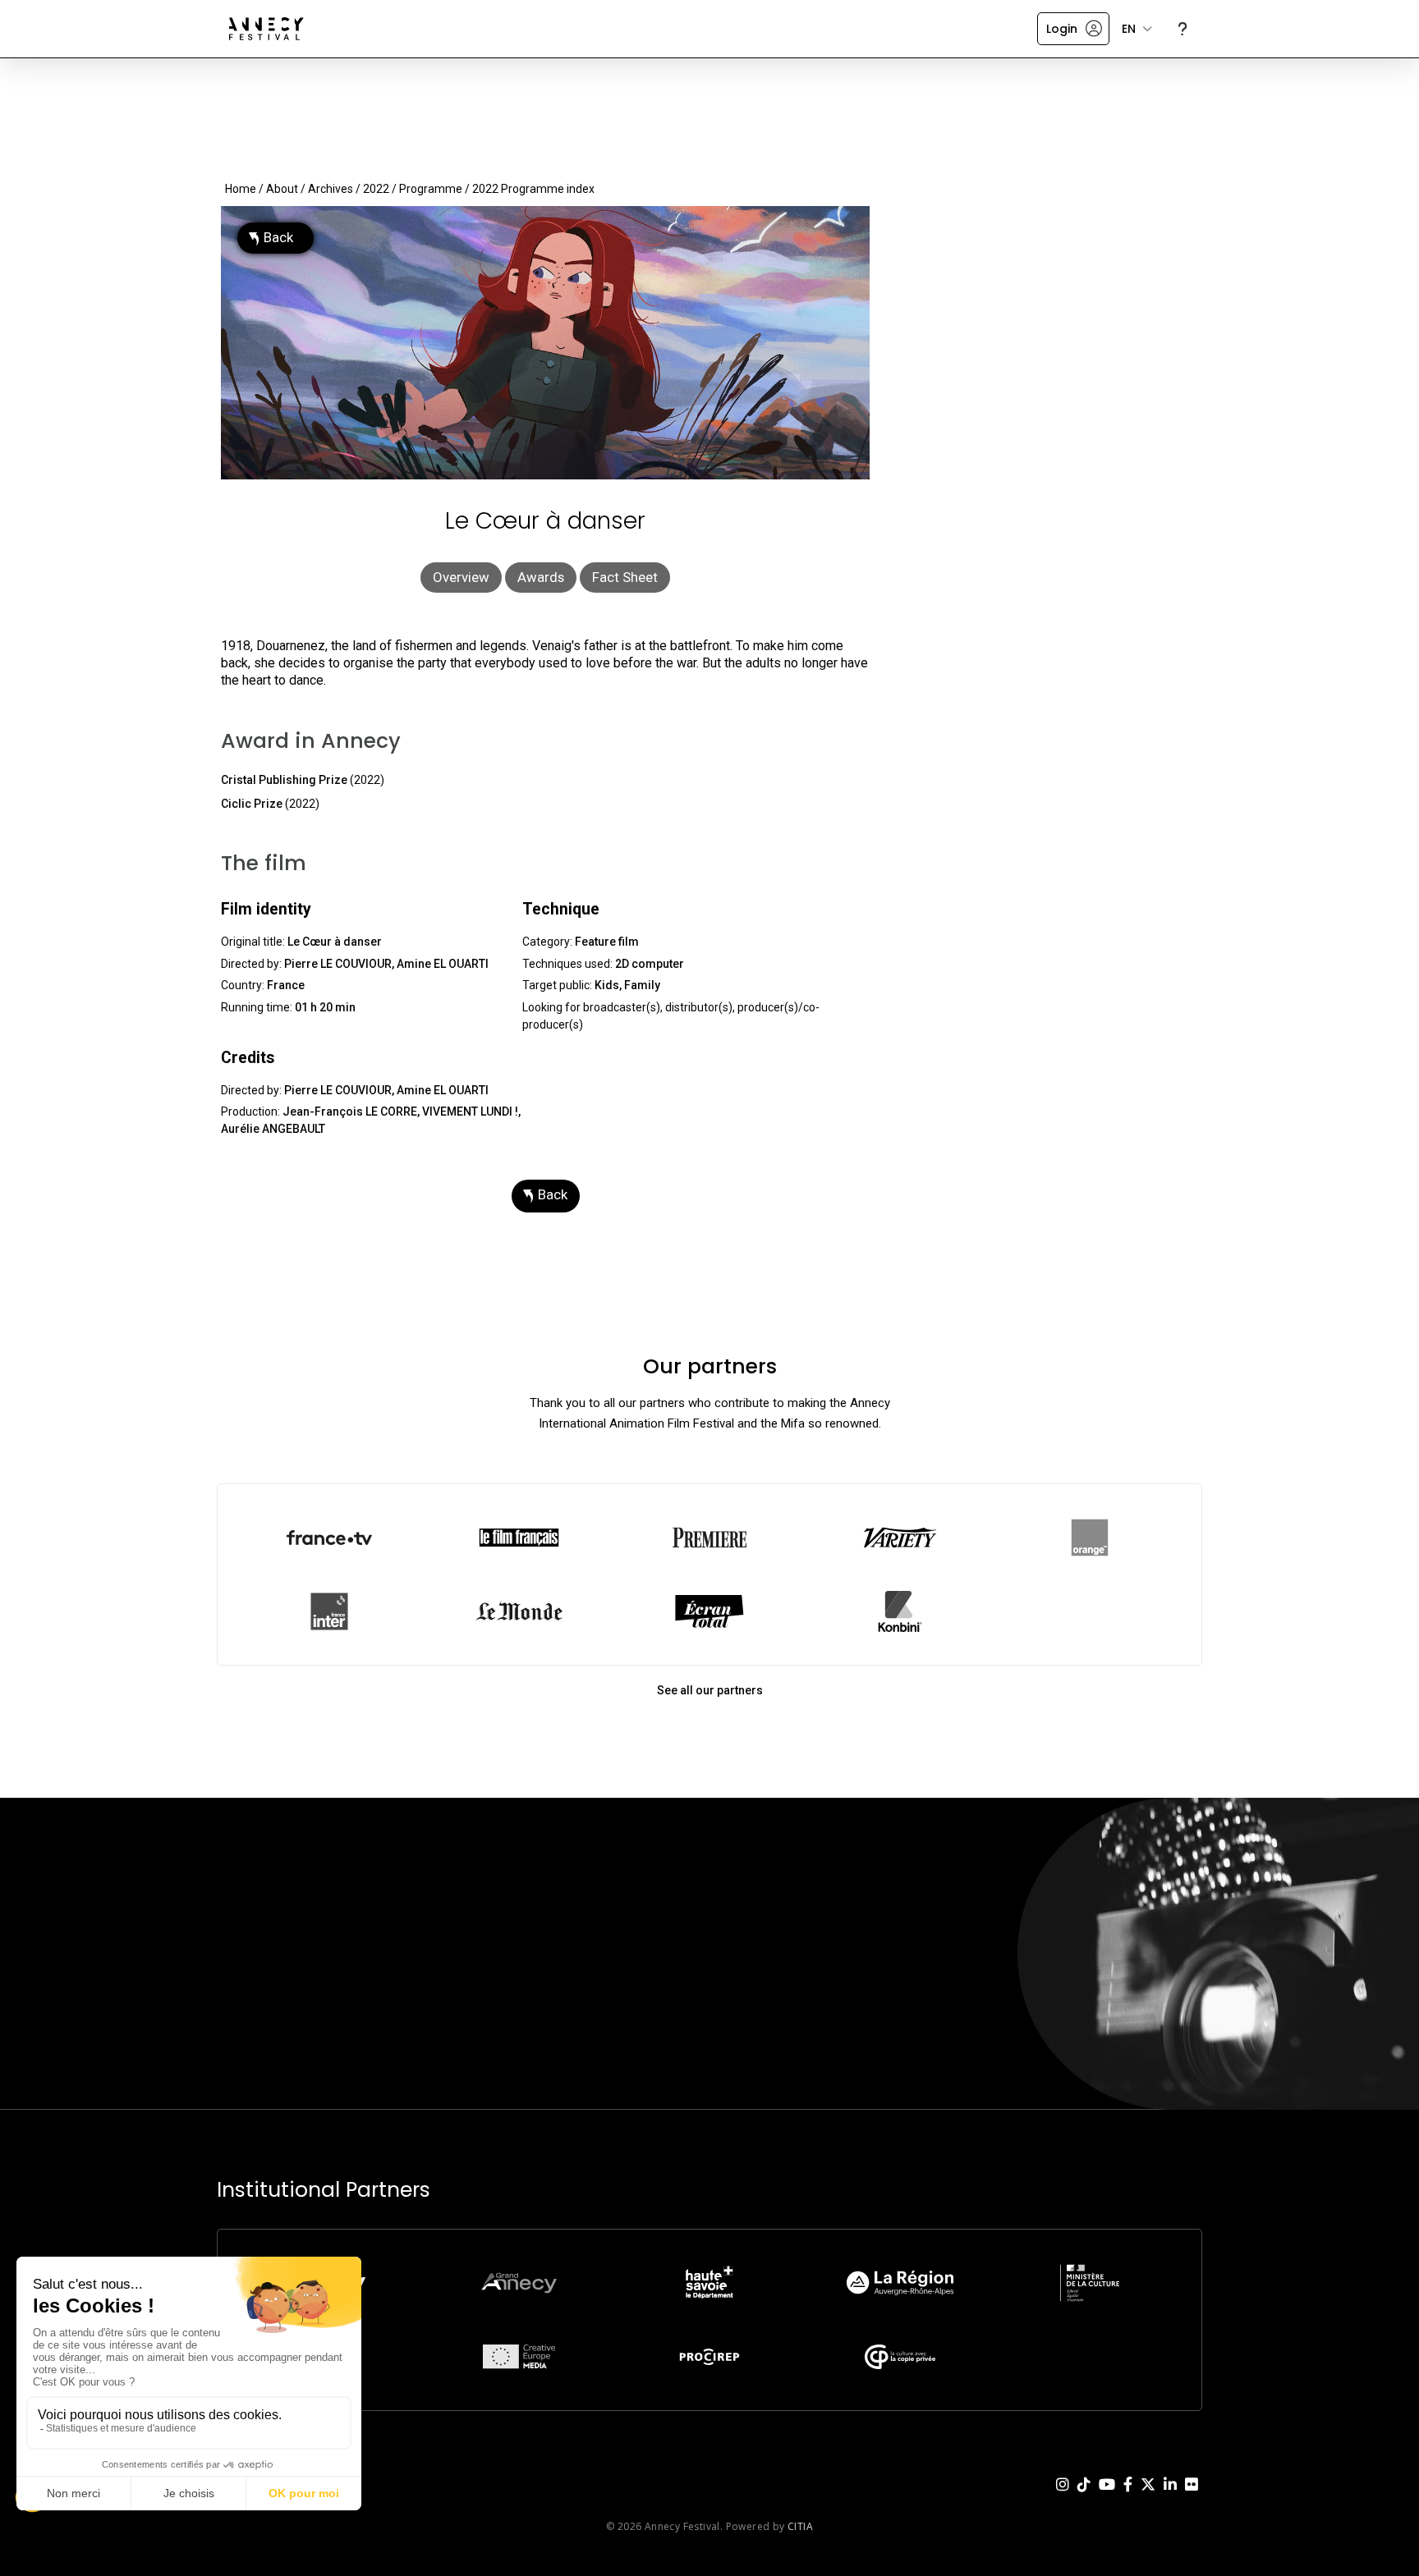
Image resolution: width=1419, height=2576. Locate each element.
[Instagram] (1063, 2497)
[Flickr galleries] (1192, 2497)
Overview (461, 577)
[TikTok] (1084, 2497)
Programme (431, 189)
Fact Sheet (625, 577)
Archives (331, 189)
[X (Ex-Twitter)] (1148, 2497)
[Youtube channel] (1107, 2497)
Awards (541, 577)
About (282, 189)
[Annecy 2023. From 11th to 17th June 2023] (266, 29)
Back (278, 237)
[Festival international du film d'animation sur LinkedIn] (1170, 2497)
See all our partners (710, 1690)
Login (1062, 29)
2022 (376, 189)
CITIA (800, 2526)
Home (241, 189)
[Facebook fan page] (1128, 2497)
